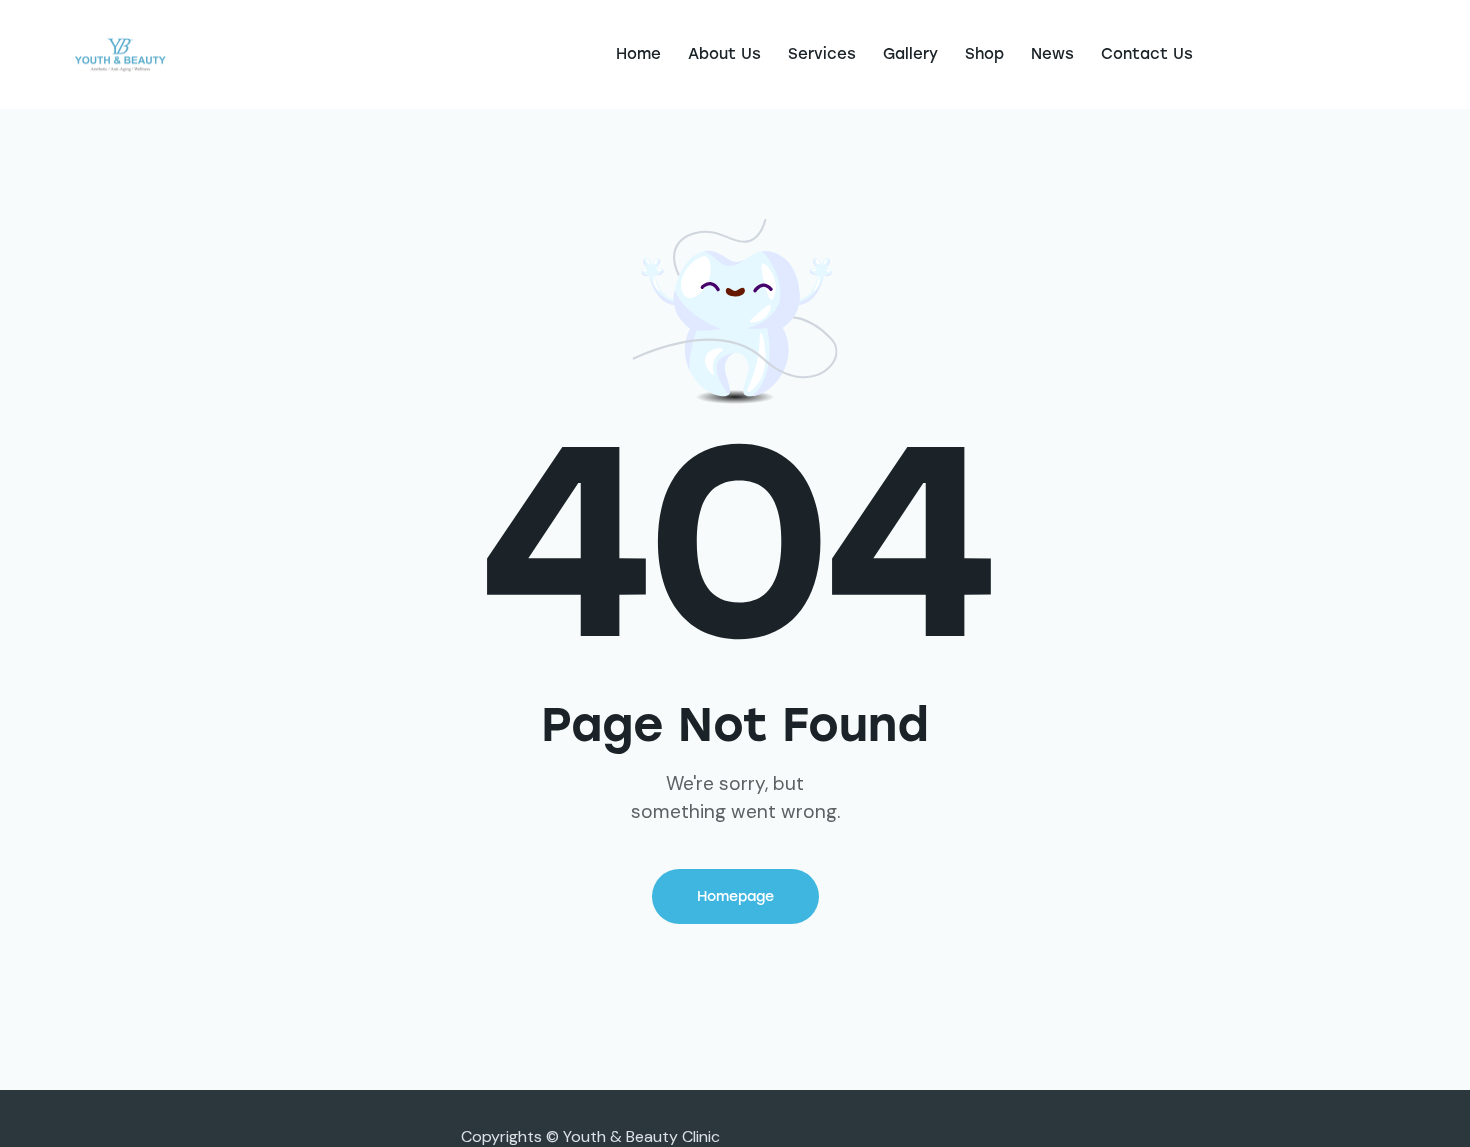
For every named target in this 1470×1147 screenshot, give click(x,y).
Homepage (735, 896)
